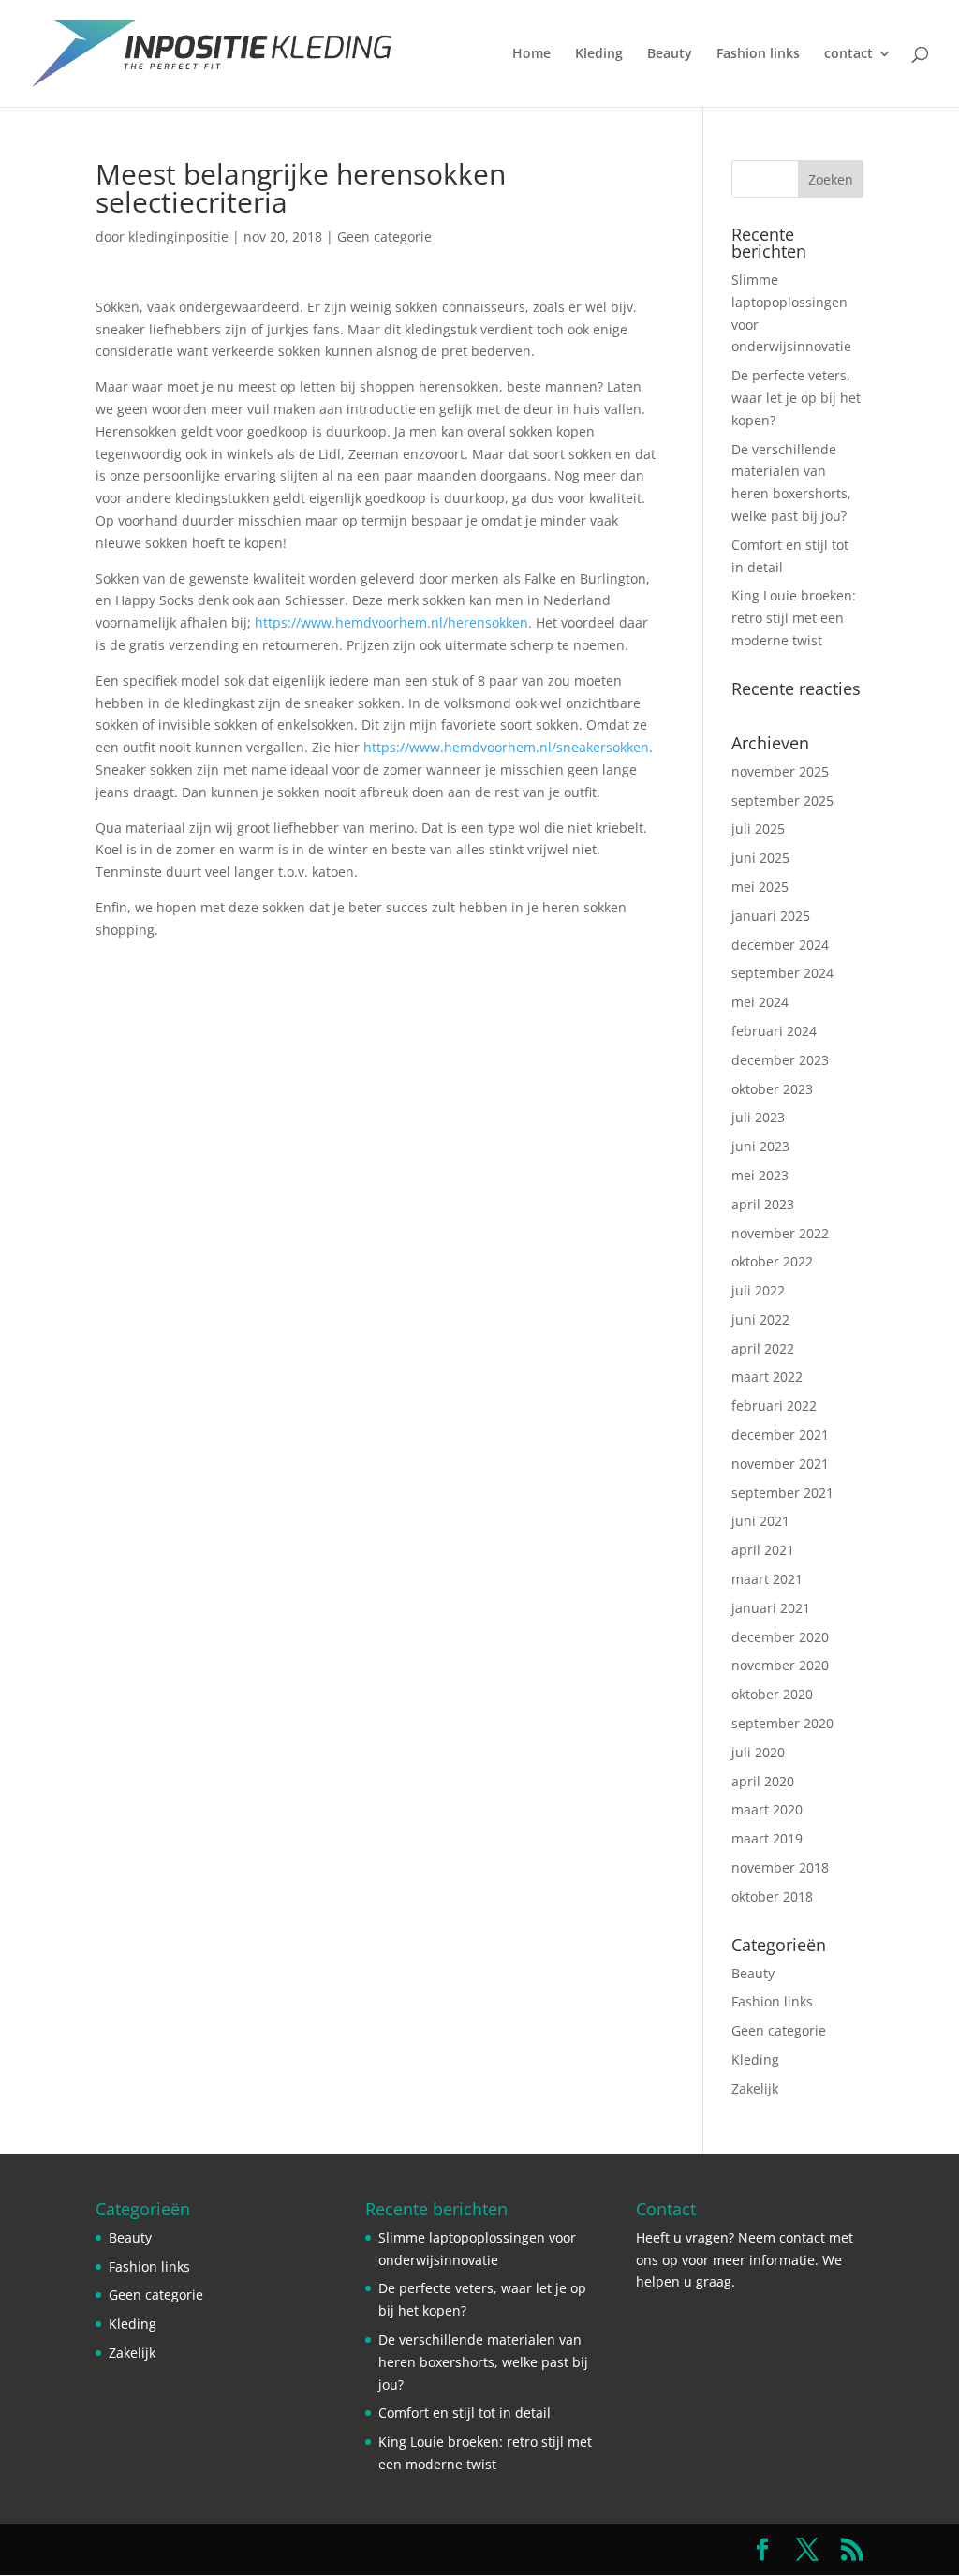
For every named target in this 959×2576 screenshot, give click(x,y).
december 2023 (780, 1060)
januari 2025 (771, 916)
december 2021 (780, 1435)
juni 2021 (760, 1521)
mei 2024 (760, 1002)
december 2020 (780, 1637)
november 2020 (780, 1665)
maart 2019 (767, 1838)
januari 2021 (771, 1608)
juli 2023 (758, 1117)
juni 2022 (760, 1319)
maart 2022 (767, 1377)
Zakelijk (755, 2088)
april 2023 (763, 1204)
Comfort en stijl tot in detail (465, 2413)
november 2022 (780, 1233)
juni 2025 (760, 858)
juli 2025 (758, 829)
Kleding (599, 54)
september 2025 (782, 800)
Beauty (670, 54)
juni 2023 (760, 1146)
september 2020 (782, 1723)
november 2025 (780, 771)
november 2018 (780, 1867)
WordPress (476, 2549)
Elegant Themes (254, 2549)
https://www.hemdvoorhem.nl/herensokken (391, 622)
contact (848, 54)
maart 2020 (767, 1809)
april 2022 (763, 1348)
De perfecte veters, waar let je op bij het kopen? (796, 398)
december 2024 (780, 945)
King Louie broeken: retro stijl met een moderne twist (794, 618)
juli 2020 (758, 1752)
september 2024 (782, 973)
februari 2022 (774, 1406)
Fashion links (758, 54)
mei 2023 (760, 1175)
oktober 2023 (772, 1089)
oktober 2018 (772, 1896)
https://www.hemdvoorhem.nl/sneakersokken (506, 747)
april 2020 (763, 1781)
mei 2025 (760, 887)
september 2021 (782, 1493)
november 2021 (780, 1464)
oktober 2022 (772, 1261)
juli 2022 (758, 1290)
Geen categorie (384, 237)
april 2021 (763, 1550)
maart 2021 (767, 1579)
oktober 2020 (772, 1694)
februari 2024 (774, 1031)
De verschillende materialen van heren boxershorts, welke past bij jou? (483, 2362)
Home (531, 54)
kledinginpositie (178, 237)
